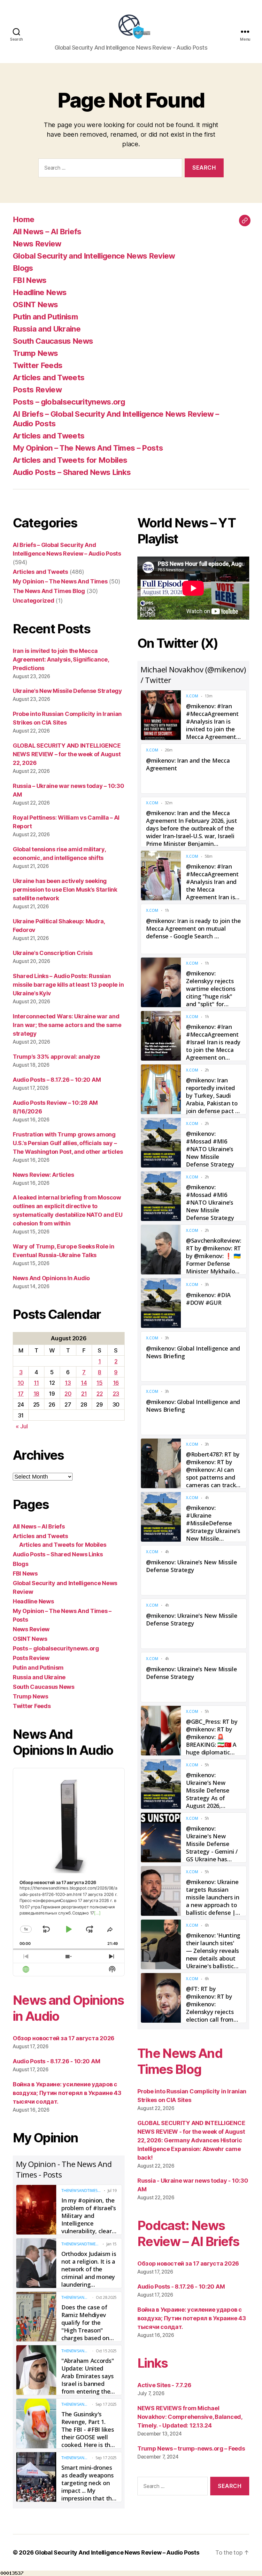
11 (36, 1383)
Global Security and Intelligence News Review (94, 256)
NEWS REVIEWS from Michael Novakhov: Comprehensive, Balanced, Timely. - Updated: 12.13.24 (190, 2417)
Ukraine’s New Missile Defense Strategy (67, 691)
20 (68, 1394)
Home (23, 219)
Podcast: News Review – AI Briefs (188, 2233)
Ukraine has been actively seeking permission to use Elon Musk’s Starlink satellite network (65, 890)
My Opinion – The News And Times (60, 581)
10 (21, 1383)
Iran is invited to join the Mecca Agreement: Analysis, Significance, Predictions (61, 659)
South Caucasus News (53, 341)
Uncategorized (34, 601)
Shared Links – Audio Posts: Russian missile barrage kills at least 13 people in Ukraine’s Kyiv (68, 985)
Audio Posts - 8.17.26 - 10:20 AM (56, 2061)
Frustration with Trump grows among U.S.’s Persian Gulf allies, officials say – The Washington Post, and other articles (68, 1143)
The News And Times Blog (49, 591)
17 (21, 1394)
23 (116, 1394)
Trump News (35, 353)
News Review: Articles (43, 1175)
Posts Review (37, 390)
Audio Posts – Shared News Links (72, 472)
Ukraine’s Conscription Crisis (53, 953)
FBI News (30, 280)
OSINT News (35, 305)
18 (36, 1394)
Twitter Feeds (38, 365)
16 (116, 1383)
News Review (37, 244)
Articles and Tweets (49, 377)
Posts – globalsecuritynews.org (69, 402)
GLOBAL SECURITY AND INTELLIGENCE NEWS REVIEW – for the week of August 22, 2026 (67, 754)
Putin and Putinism (45, 317)
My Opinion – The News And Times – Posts (88, 448)
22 (100, 1394)
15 (99, 1383)
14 (84, 1383)
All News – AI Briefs (47, 232)
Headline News (40, 292)
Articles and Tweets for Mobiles (70, 460)
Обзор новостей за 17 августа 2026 (64, 2038)
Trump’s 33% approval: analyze (56, 1057)
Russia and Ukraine (47, 329)
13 (68, 1383)
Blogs (23, 268)
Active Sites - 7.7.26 (164, 2385)
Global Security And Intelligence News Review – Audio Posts (117, 2552)
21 (84, 1394)
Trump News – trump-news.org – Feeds (191, 2448)
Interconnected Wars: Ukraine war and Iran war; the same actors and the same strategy (67, 1025)
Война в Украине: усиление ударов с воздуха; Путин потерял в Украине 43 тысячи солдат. (67, 2093)
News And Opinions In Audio (51, 1278)
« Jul (22, 1426)
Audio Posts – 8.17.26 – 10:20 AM (57, 1080)
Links (153, 2363)
